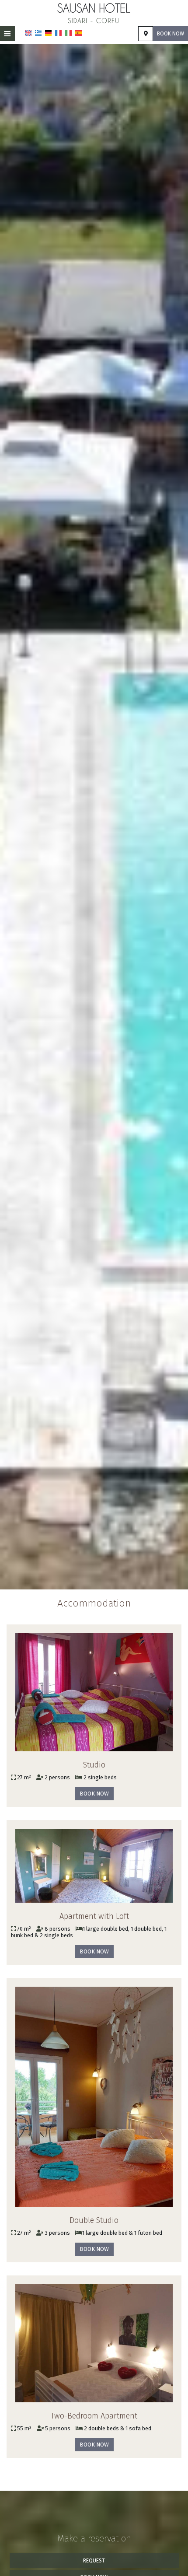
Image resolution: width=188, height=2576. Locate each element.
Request (94, 2561)
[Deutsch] (48, 33)
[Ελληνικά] (38, 33)
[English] (28, 33)
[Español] (78, 33)
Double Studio (94, 2220)
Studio (94, 1765)
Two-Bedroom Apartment (94, 2416)
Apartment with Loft (94, 1916)
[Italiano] (68, 33)
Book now (171, 34)
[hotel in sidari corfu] (94, 12)
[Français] (58, 33)
